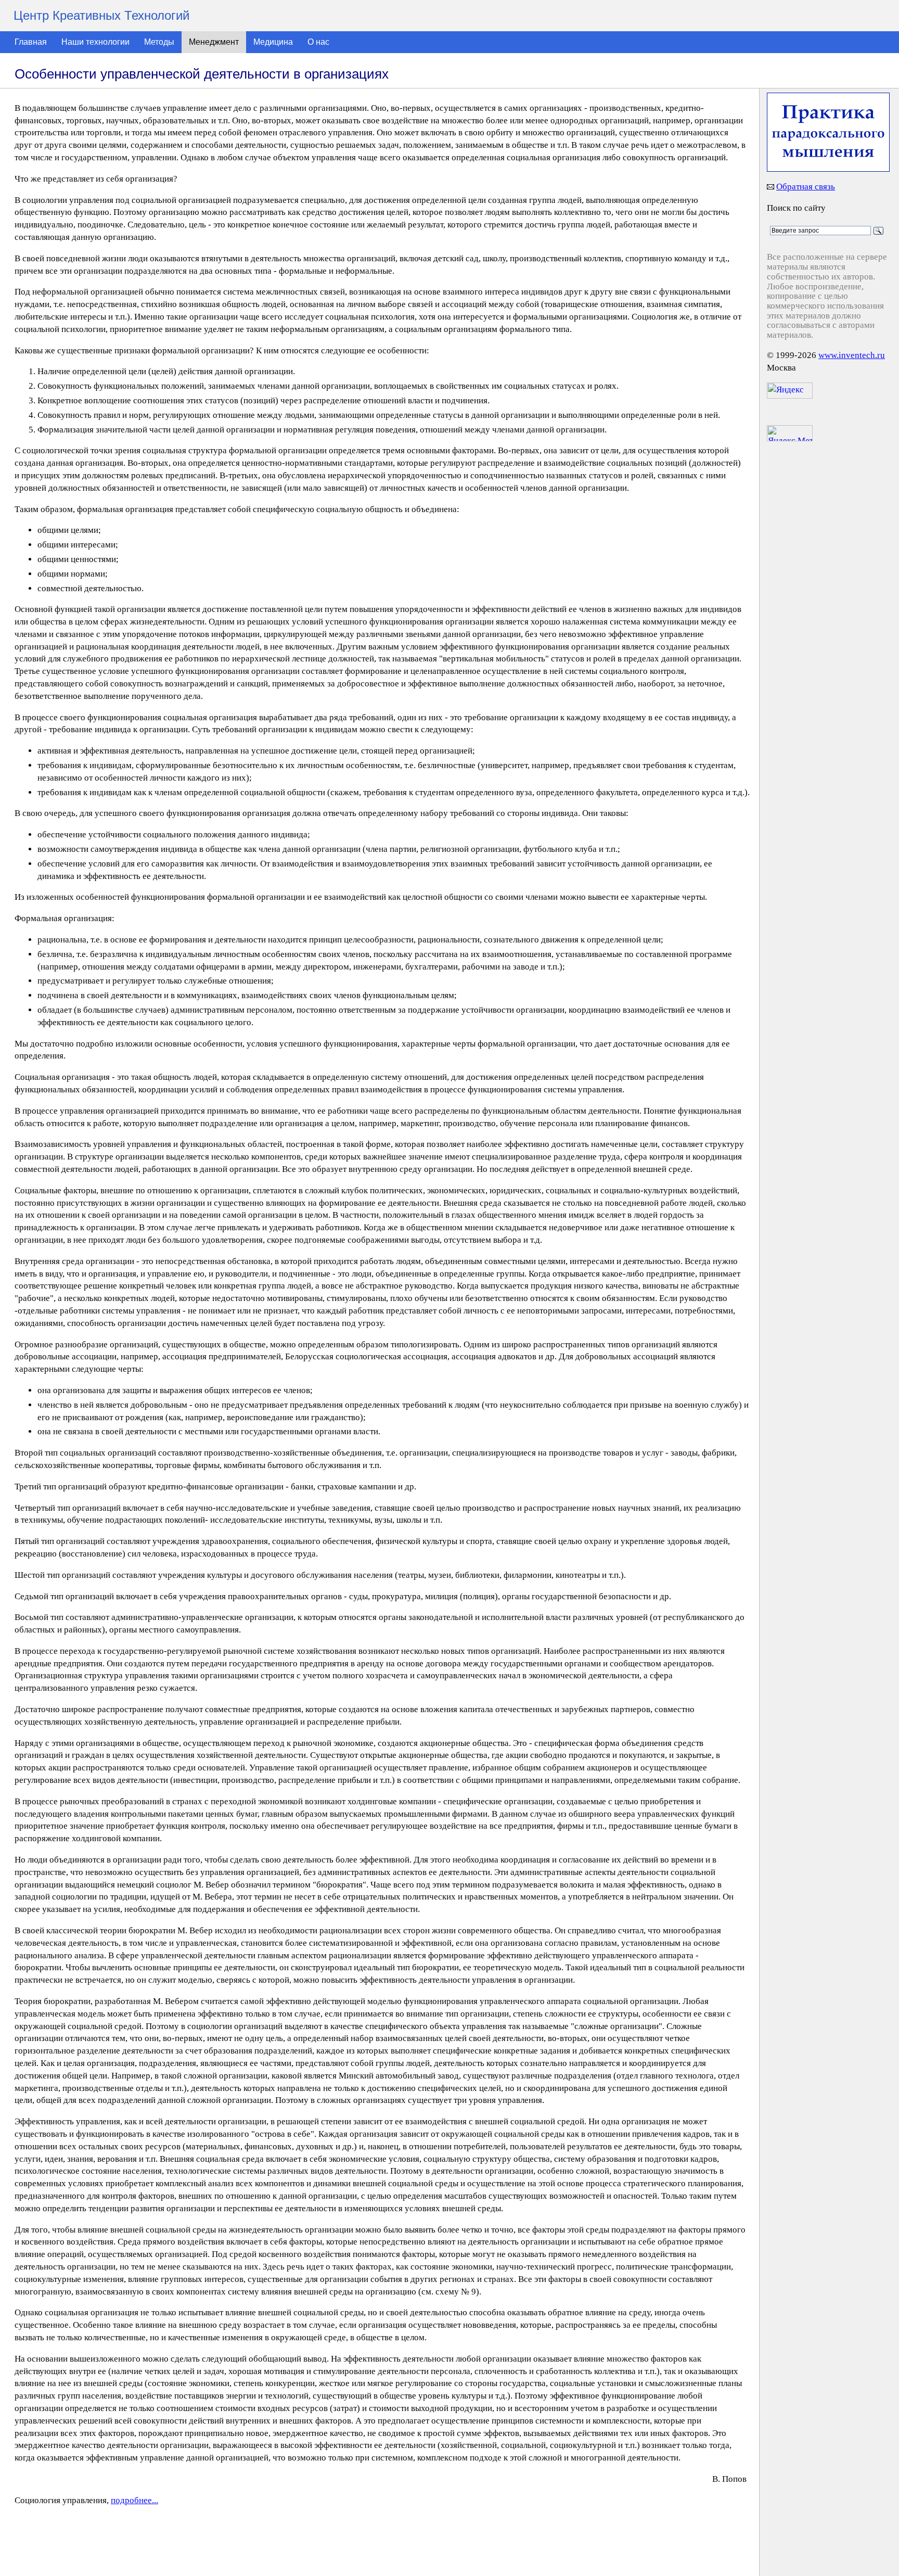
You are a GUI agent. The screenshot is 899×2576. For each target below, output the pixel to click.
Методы (159, 42)
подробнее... (134, 2500)
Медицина (273, 42)
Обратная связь (806, 187)
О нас (318, 42)
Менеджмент (214, 42)
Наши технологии (95, 42)
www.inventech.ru (852, 355)
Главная (31, 42)
